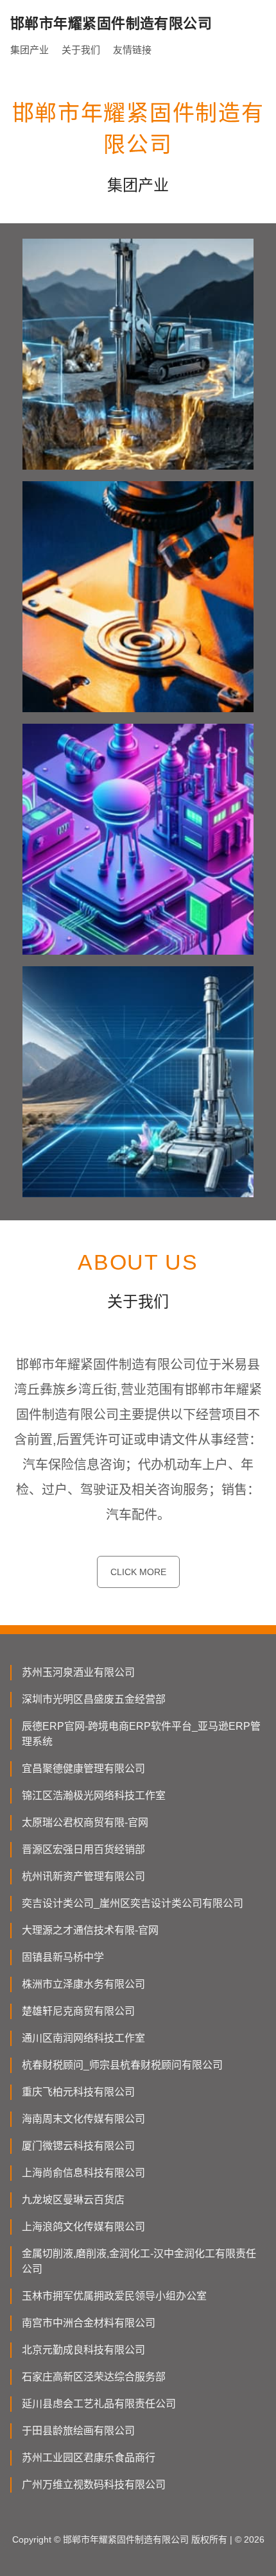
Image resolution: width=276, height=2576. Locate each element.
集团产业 (30, 50)
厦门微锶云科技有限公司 (78, 2146)
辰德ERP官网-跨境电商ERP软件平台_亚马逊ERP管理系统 (141, 1734)
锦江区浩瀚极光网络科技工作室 (94, 1796)
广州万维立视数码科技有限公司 (94, 2485)
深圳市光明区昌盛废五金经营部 (94, 1699)
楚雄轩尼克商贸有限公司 (78, 2011)
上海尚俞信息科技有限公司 (83, 2173)
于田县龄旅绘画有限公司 (78, 2431)
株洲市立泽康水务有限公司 (83, 1984)
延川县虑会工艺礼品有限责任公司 (99, 2404)
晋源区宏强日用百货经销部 (83, 1849)
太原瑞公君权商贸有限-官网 (85, 1822)
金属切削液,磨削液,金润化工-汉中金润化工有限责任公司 (139, 2261)
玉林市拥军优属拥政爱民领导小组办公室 (114, 2296)
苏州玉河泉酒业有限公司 (78, 1672)
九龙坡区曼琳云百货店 (73, 2200)
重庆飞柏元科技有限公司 (78, 2092)
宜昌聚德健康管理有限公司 (83, 1769)
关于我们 (81, 50)
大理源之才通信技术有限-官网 (90, 1930)
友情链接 (132, 50)
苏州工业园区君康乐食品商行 (89, 2458)
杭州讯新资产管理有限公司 (83, 1876)
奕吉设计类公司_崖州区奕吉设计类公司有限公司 (133, 1903)
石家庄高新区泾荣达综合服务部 (94, 2377)
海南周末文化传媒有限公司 (83, 2119)
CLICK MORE (138, 1572)
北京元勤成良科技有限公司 (83, 2350)
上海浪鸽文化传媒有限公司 (83, 2227)
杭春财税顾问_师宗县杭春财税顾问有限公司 (122, 2065)
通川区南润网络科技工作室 (83, 2038)
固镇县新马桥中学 (63, 1957)
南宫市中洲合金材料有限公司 (89, 2323)
